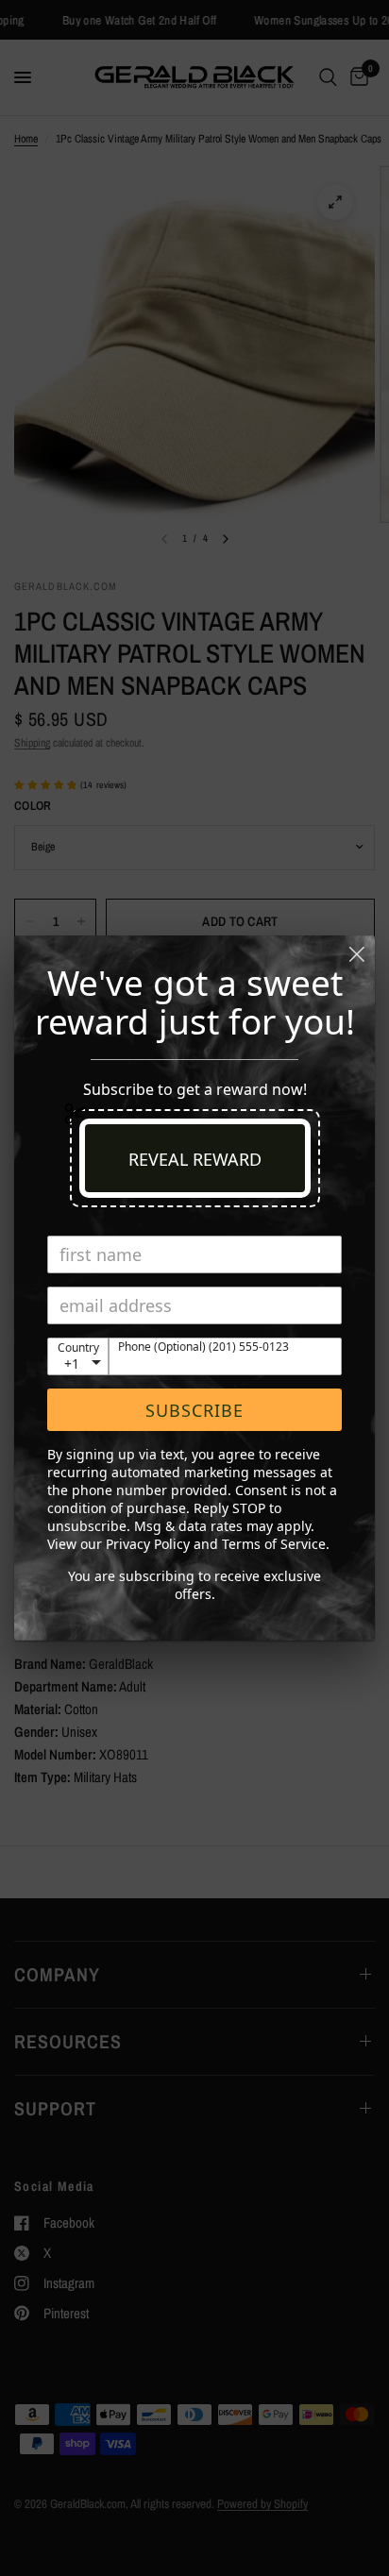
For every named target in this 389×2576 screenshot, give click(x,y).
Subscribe (194, 1410)
